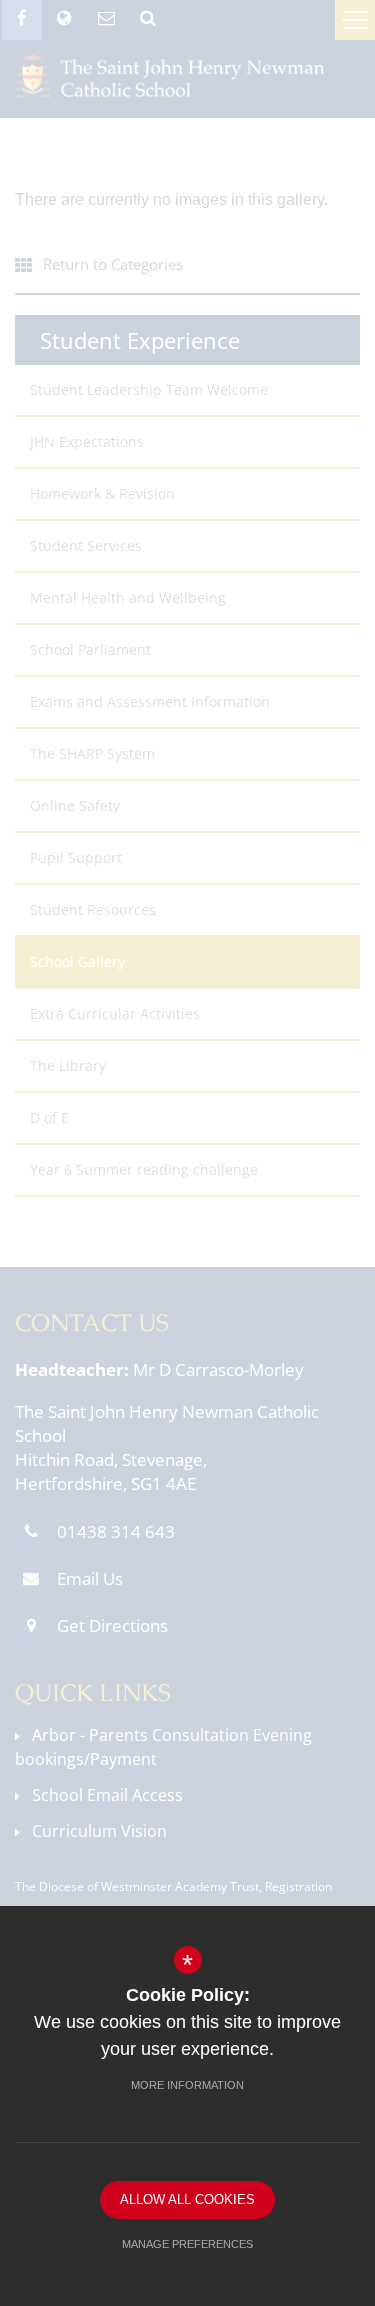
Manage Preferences (187, 2244)
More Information (187, 2085)
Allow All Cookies (187, 2199)
